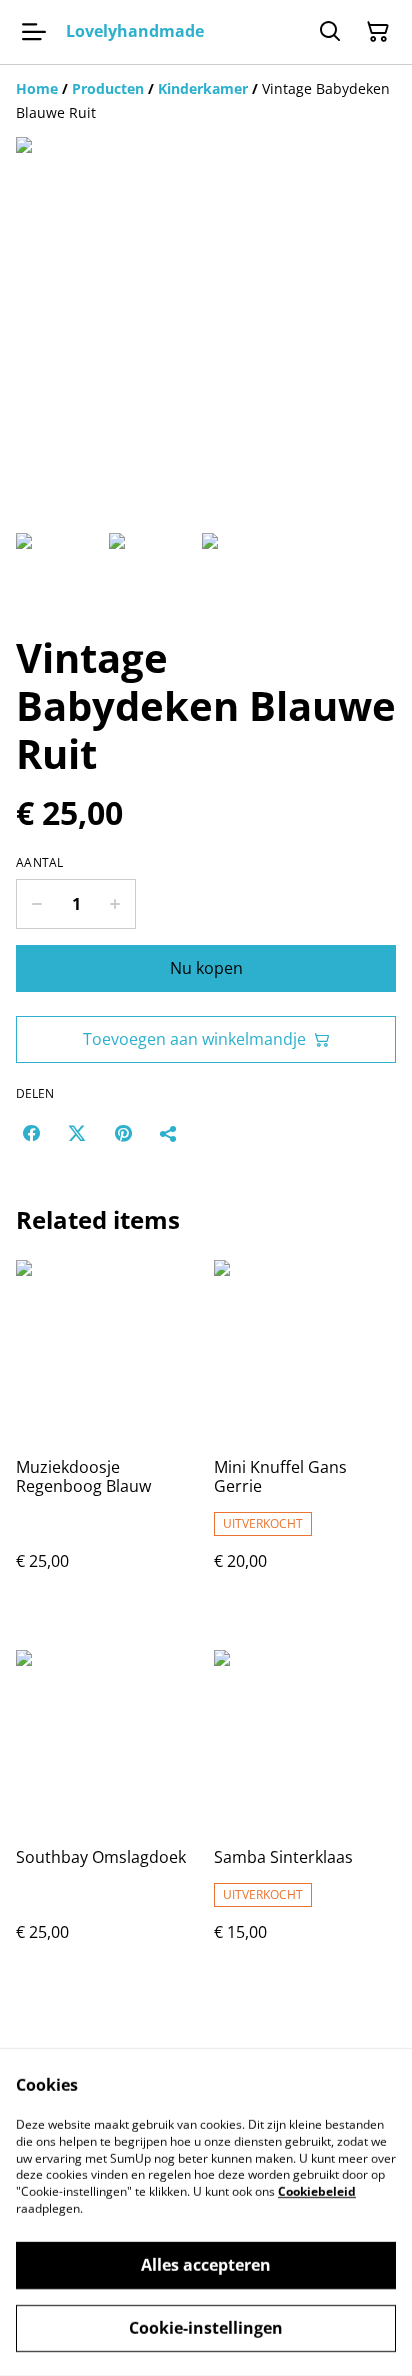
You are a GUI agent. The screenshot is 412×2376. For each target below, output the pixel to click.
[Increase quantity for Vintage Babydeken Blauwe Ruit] (115, 904)
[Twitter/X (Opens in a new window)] (77, 1133)
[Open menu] (34, 32)
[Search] (330, 32)
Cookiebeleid (317, 2191)
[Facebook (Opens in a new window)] (31, 1133)
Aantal (40, 863)
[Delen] (169, 1133)
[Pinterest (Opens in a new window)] (123, 1133)
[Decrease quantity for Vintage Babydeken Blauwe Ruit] (36, 904)
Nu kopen (206, 968)
